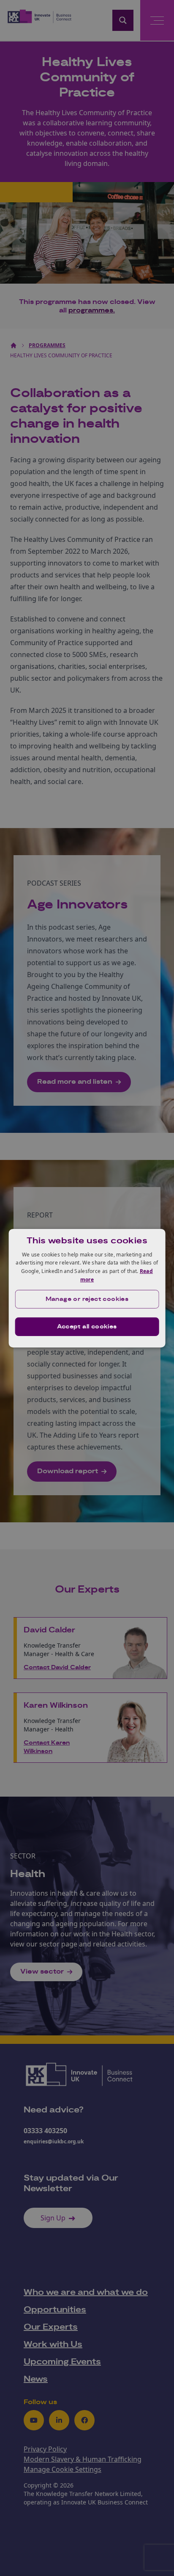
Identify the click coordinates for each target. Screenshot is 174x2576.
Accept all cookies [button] (87, 1327)
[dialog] (87, 1288)
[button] (87, 1299)
